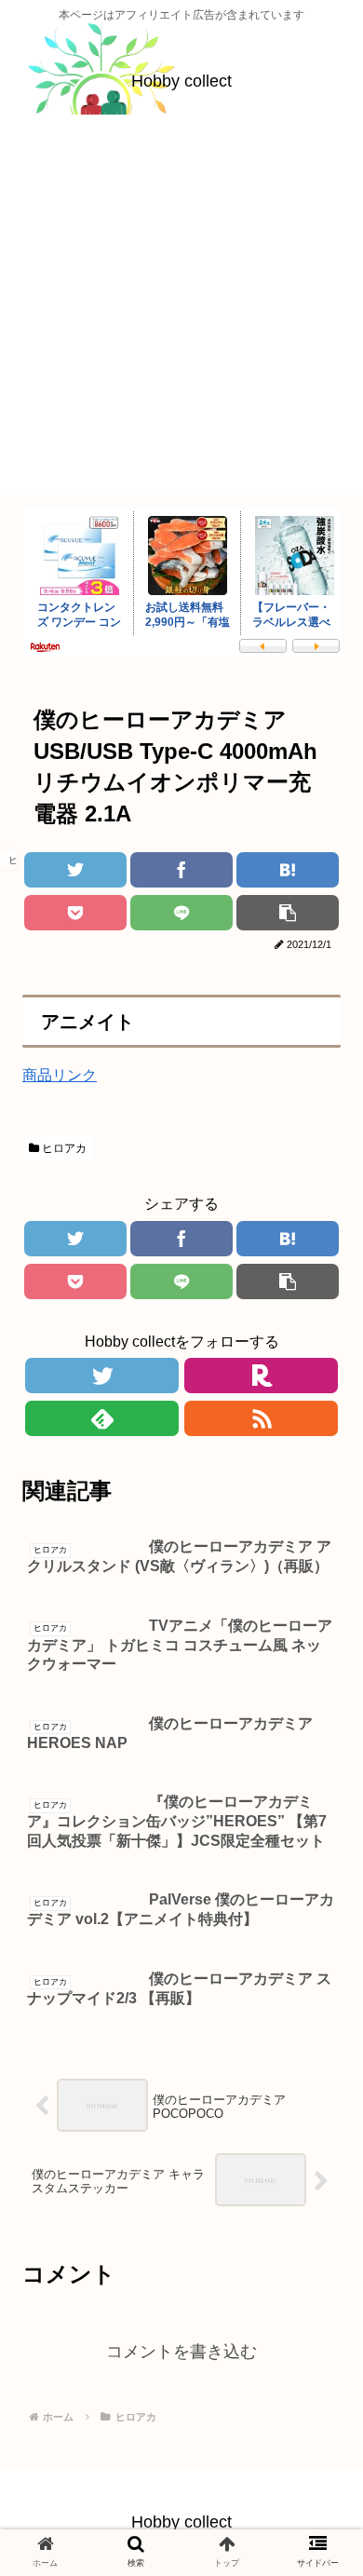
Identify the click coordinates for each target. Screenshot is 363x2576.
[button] (316, 1892)
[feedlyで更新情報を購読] (101, 1418)
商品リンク (60, 1075)
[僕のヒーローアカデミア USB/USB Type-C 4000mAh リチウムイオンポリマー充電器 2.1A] (287, 870)
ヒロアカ (63, 1148)
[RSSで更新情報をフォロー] (261, 1418)
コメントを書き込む (181, 2352)
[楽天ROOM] (261, 1376)
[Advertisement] (181, 313)
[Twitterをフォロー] (101, 1376)
